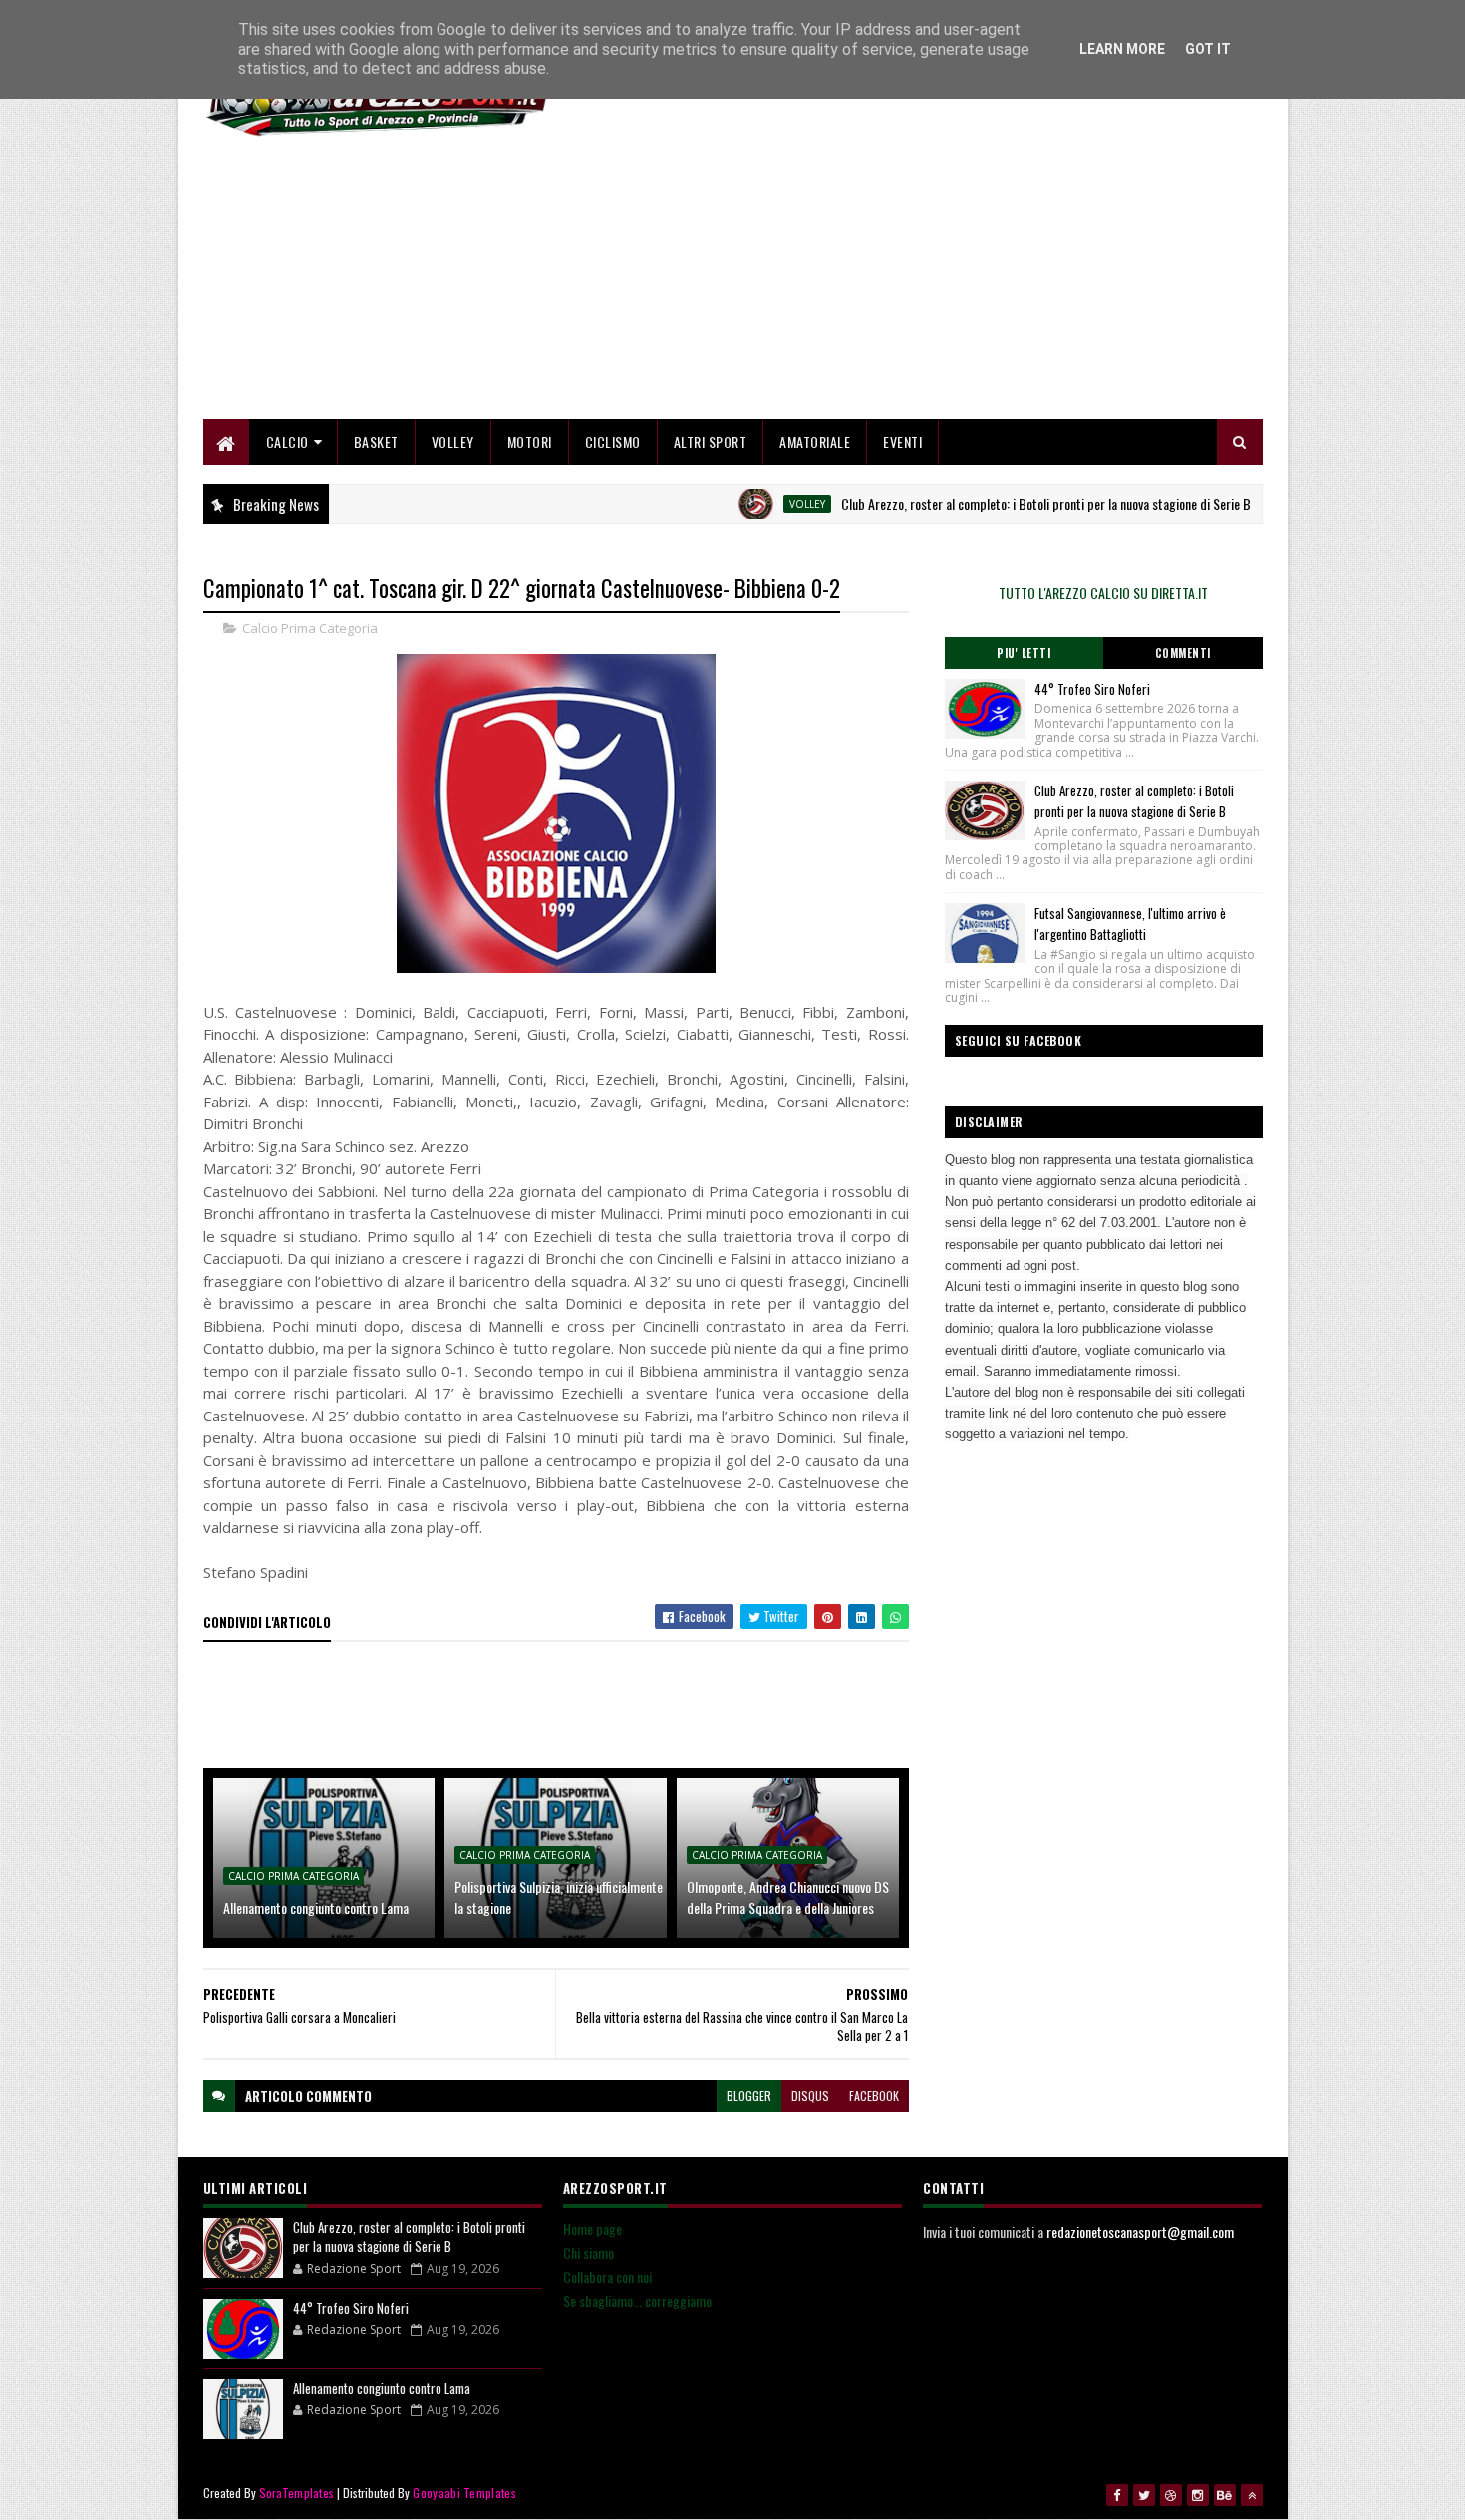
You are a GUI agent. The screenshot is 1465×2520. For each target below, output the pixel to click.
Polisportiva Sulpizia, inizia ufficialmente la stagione (559, 1897)
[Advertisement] (900, 279)
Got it (1208, 49)
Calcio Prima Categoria (310, 628)
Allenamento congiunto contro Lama (316, 1907)
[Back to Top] (1252, 2495)
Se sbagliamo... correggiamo (637, 2300)
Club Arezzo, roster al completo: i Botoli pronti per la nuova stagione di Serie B (996, 504)
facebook (874, 2096)
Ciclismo (613, 441)
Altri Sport (711, 441)
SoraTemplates (297, 2493)
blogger (749, 2096)
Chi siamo (588, 2252)
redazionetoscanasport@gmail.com (1140, 2231)
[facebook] (1117, 2495)
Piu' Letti (1024, 653)
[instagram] (1198, 2495)
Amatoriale (815, 441)
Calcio (288, 441)
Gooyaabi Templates (464, 2493)
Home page (592, 2228)
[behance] (1225, 2495)
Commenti (1183, 653)
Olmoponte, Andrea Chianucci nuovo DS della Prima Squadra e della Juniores (788, 1897)
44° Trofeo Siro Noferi (1092, 689)
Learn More (1122, 49)
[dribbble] (1171, 2495)
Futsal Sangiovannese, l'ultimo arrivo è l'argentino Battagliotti (1130, 924)
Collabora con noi (607, 2276)
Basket (376, 441)
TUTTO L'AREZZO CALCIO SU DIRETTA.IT (1103, 593)
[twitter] (1144, 2495)
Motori (530, 441)
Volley (453, 441)
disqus (810, 2096)
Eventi (902, 441)
